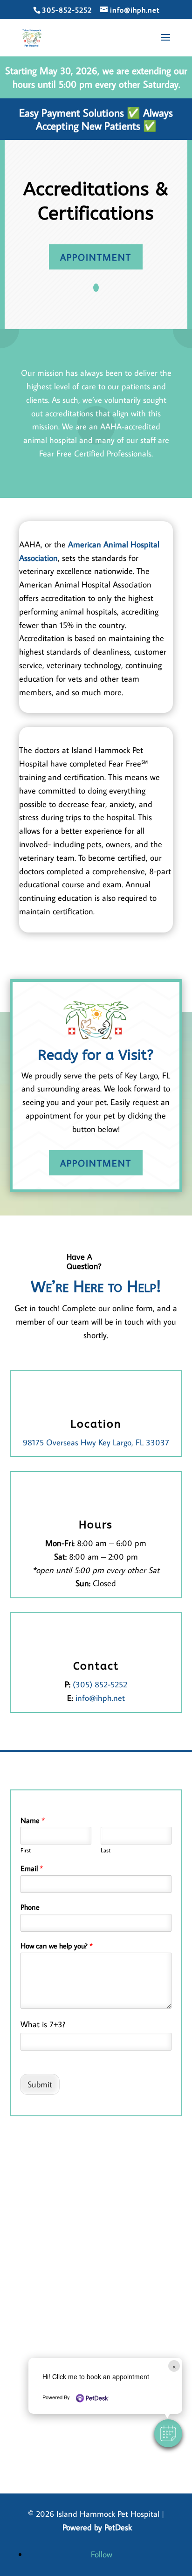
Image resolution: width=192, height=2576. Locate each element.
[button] (168, 2433)
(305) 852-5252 (100, 1684)
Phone (30, 1907)
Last (106, 1850)
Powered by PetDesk (97, 2527)
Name (33, 1820)
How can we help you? (57, 1946)
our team (73, 1322)
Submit (40, 2084)
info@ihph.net (100, 1698)
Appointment (96, 257)
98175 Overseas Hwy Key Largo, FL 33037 (96, 1442)
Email (32, 1868)
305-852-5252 (67, 10)
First (26, 1850)
